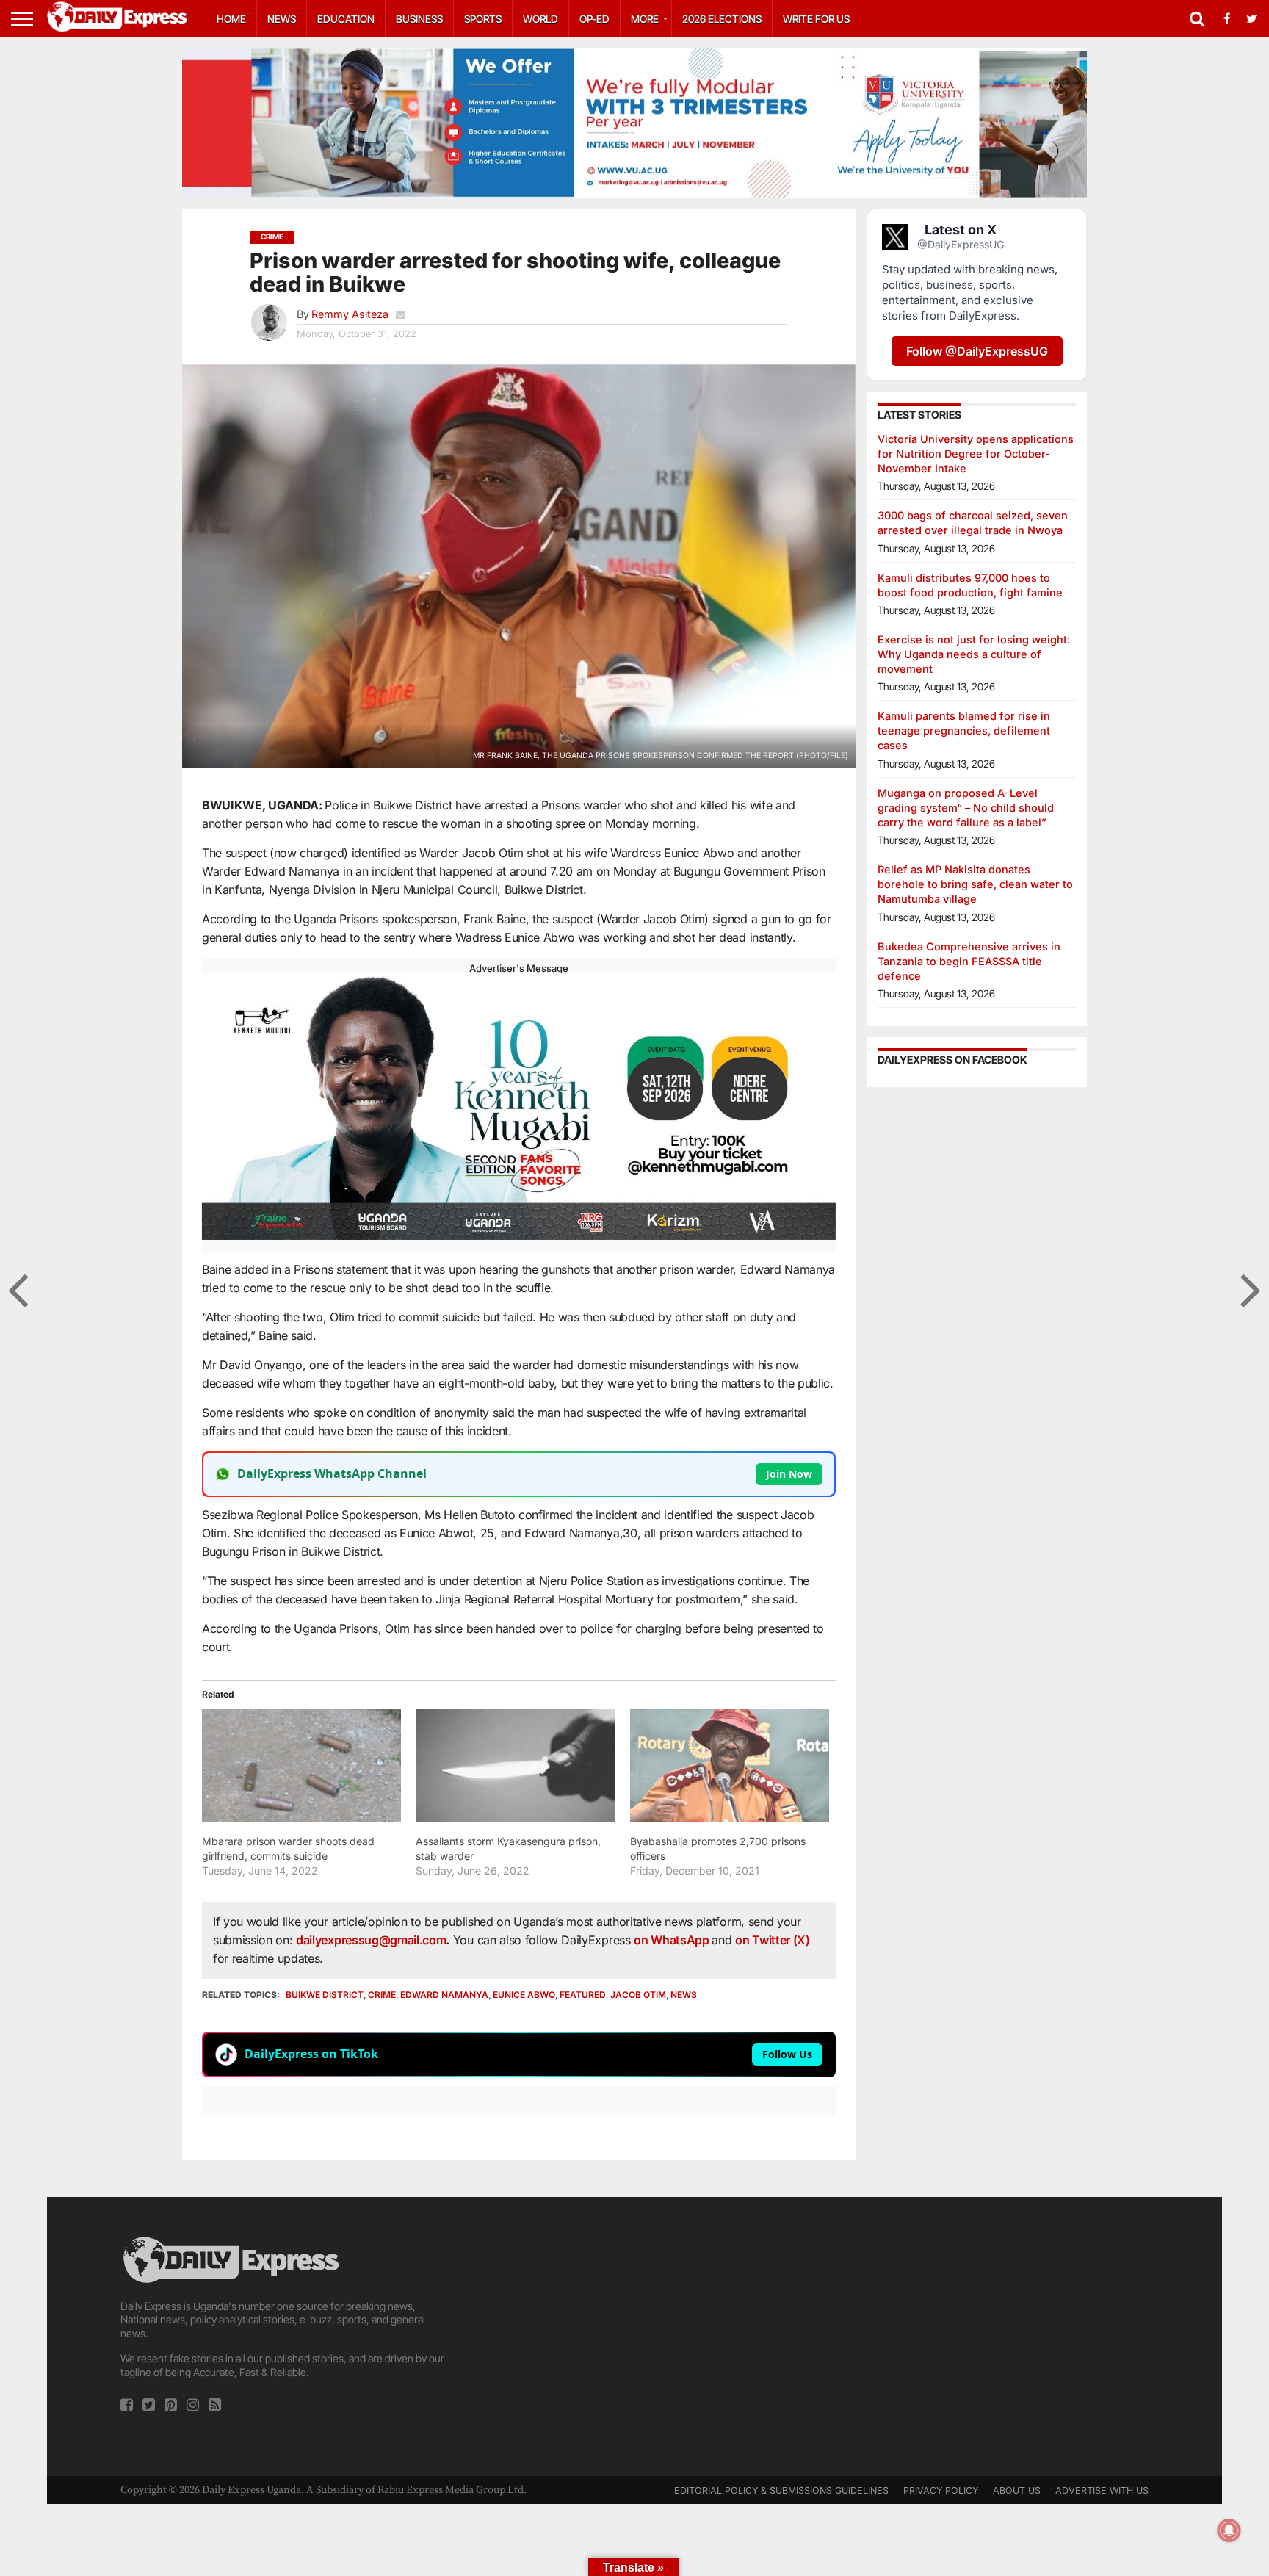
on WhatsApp (673, 1940)
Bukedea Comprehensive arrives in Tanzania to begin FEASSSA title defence (969, 961)
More (645, 19)
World (540, 19)
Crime (382, 1995)
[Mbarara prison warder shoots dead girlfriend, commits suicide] (301, 1765)
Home (231, 19)
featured (583, 1995)
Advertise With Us (1102, 2490)
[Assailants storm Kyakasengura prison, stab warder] (515, 1765)
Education (346, 19)
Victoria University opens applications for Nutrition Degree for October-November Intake (976, 454)
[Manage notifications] (1229, 2530)
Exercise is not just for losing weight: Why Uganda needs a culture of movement (974, 654)
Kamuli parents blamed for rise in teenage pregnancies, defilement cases (964, 730)
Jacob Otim (638, 1995)
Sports (483, 19)
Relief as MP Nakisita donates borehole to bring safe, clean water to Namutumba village (975, 884)
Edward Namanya (444, 1995)
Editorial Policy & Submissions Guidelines (781, 2490)
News (282, 19)
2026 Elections (722, 19)
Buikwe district (325, 1995)
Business (419, 19)
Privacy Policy (941, 2490)
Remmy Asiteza (350, 314)
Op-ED (594, 19)
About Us (1017, 2490)
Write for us (816, 19)
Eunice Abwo (524, 1995)
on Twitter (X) (773, 1940)
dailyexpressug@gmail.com (371, 1940)
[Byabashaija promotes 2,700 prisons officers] (730, 1765)
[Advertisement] (634, 2337)
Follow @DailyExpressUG (977, 351)
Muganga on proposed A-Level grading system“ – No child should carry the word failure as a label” (966, 808)
